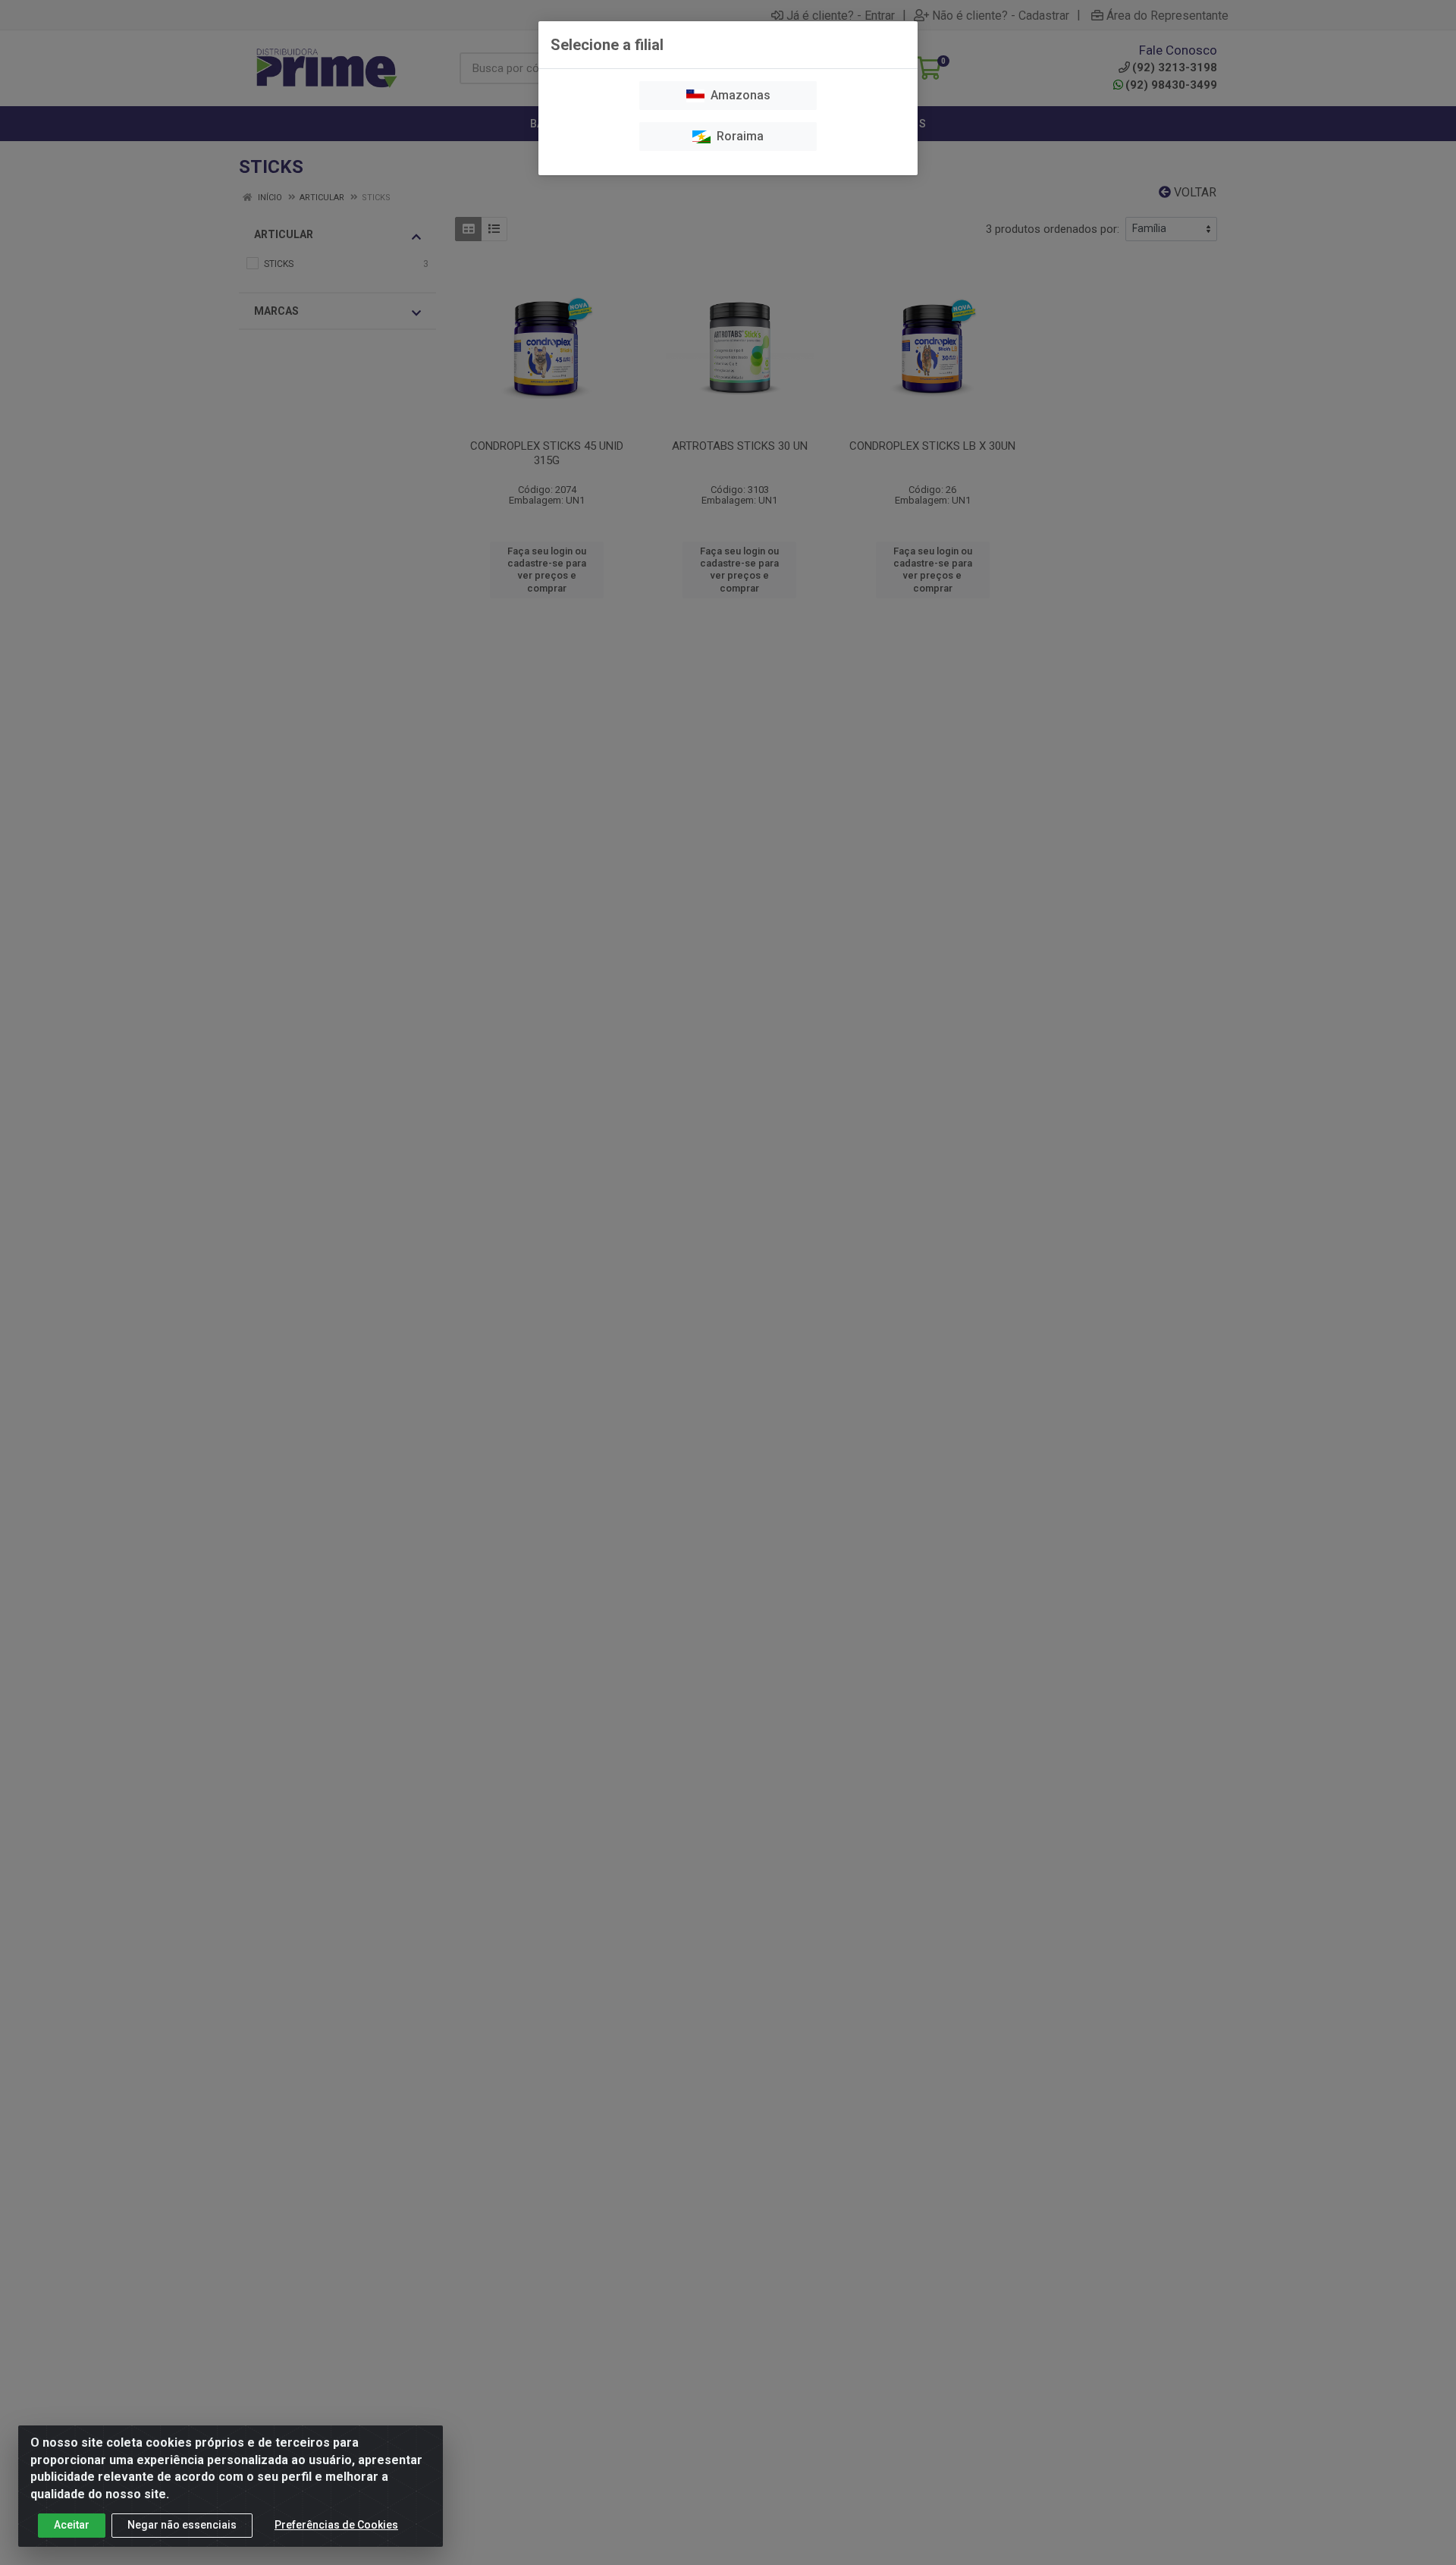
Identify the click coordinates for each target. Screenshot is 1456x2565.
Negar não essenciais (182, 2525)
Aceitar (72, 2525)
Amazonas (737, 95)
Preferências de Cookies (336, 2525)
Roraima (737, 136)
